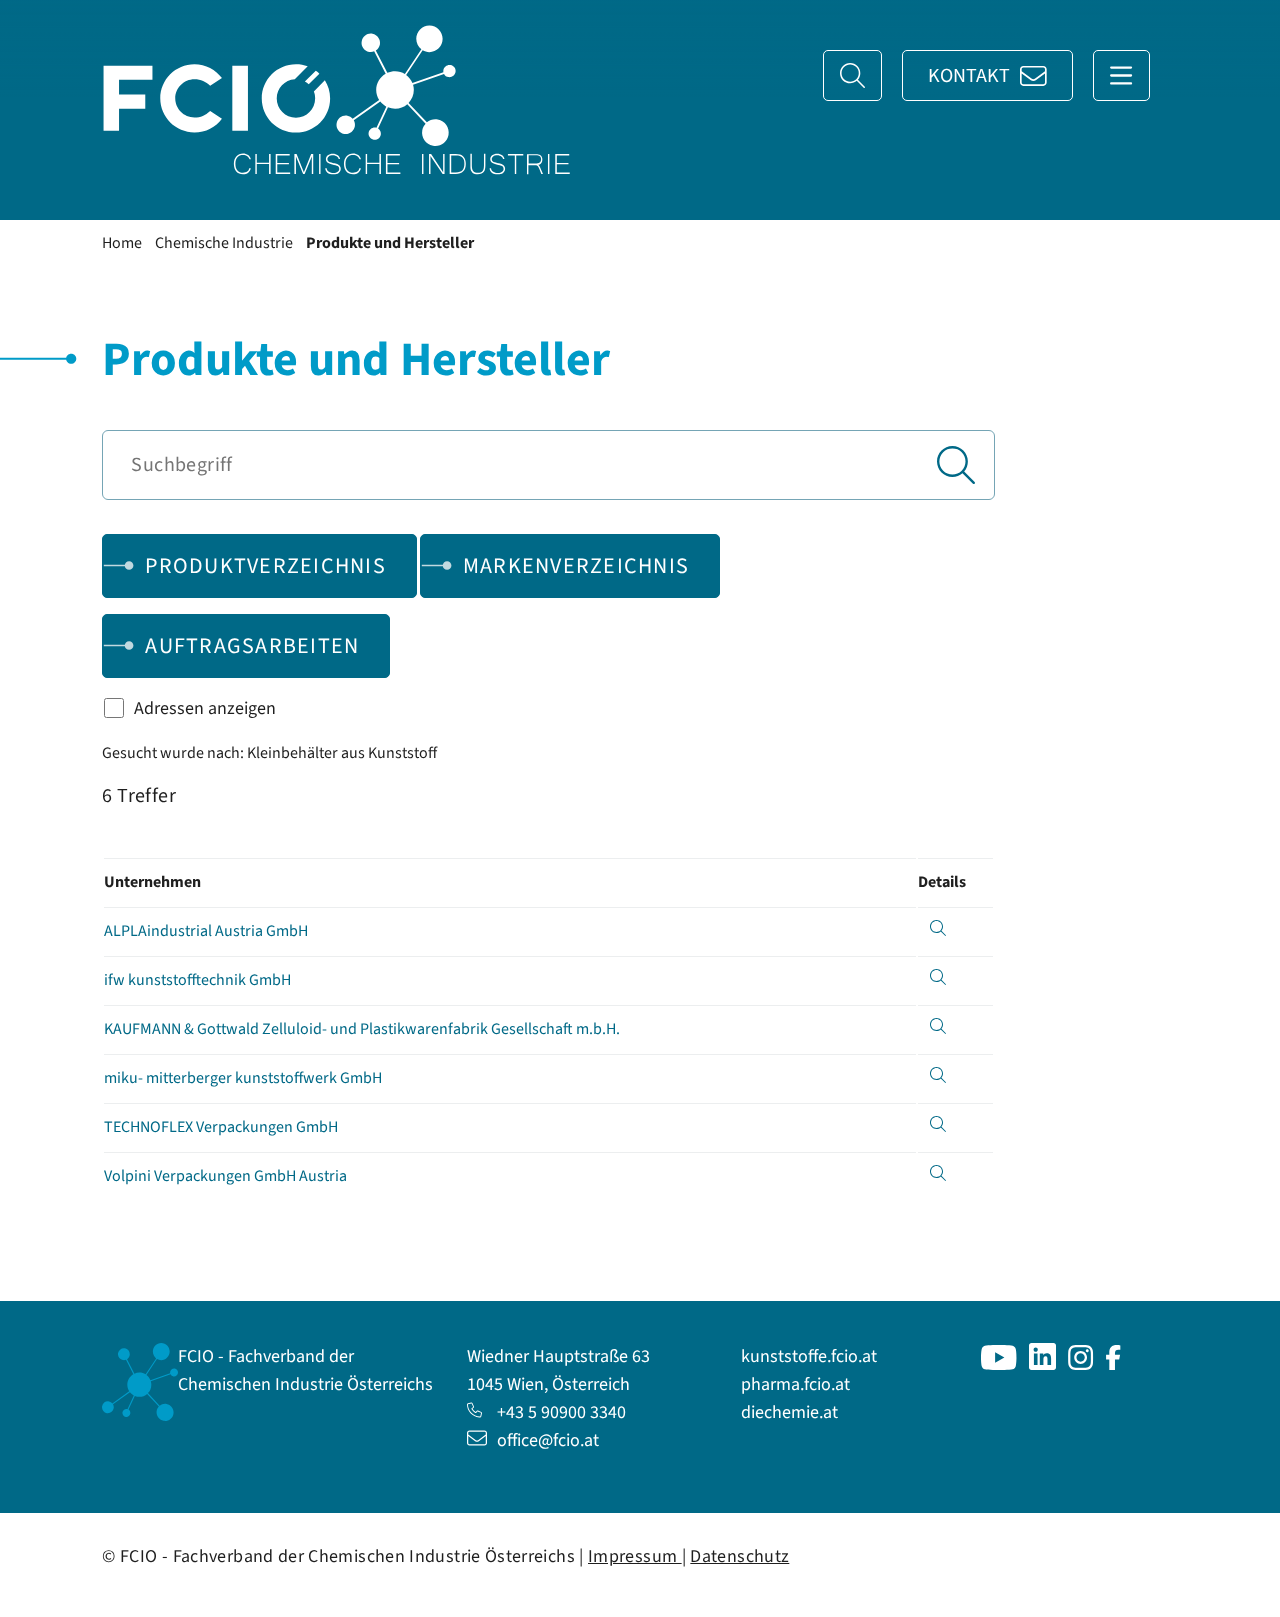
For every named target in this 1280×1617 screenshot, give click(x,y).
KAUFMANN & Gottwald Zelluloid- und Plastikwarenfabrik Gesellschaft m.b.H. (362, 1029)
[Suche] (852, 75)
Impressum (635, 1556)
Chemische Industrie (224, 243)
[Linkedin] (1042, 1364)
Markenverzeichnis (576, 566)
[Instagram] (1081, 1364)
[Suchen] (956, 465)
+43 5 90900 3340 (561, 1412)
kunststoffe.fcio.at (809, 1356)
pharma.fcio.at (795, 1384)
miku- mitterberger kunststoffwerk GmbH (243, 1078)
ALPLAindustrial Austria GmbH (206, 931)
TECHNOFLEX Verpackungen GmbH (221, 1127)
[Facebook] (1113, 1364)
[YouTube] (999, 1364)
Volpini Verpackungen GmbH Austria (225, 1176)
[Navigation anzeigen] (1121, 75)
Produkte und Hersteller (390, 243)
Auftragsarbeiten (252, 646)
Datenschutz (739, 1556)
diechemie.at (789, 1412)
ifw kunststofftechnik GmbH (197, 980)
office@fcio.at (548, 1440)
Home (122, 243)
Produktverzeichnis (265, 566)
